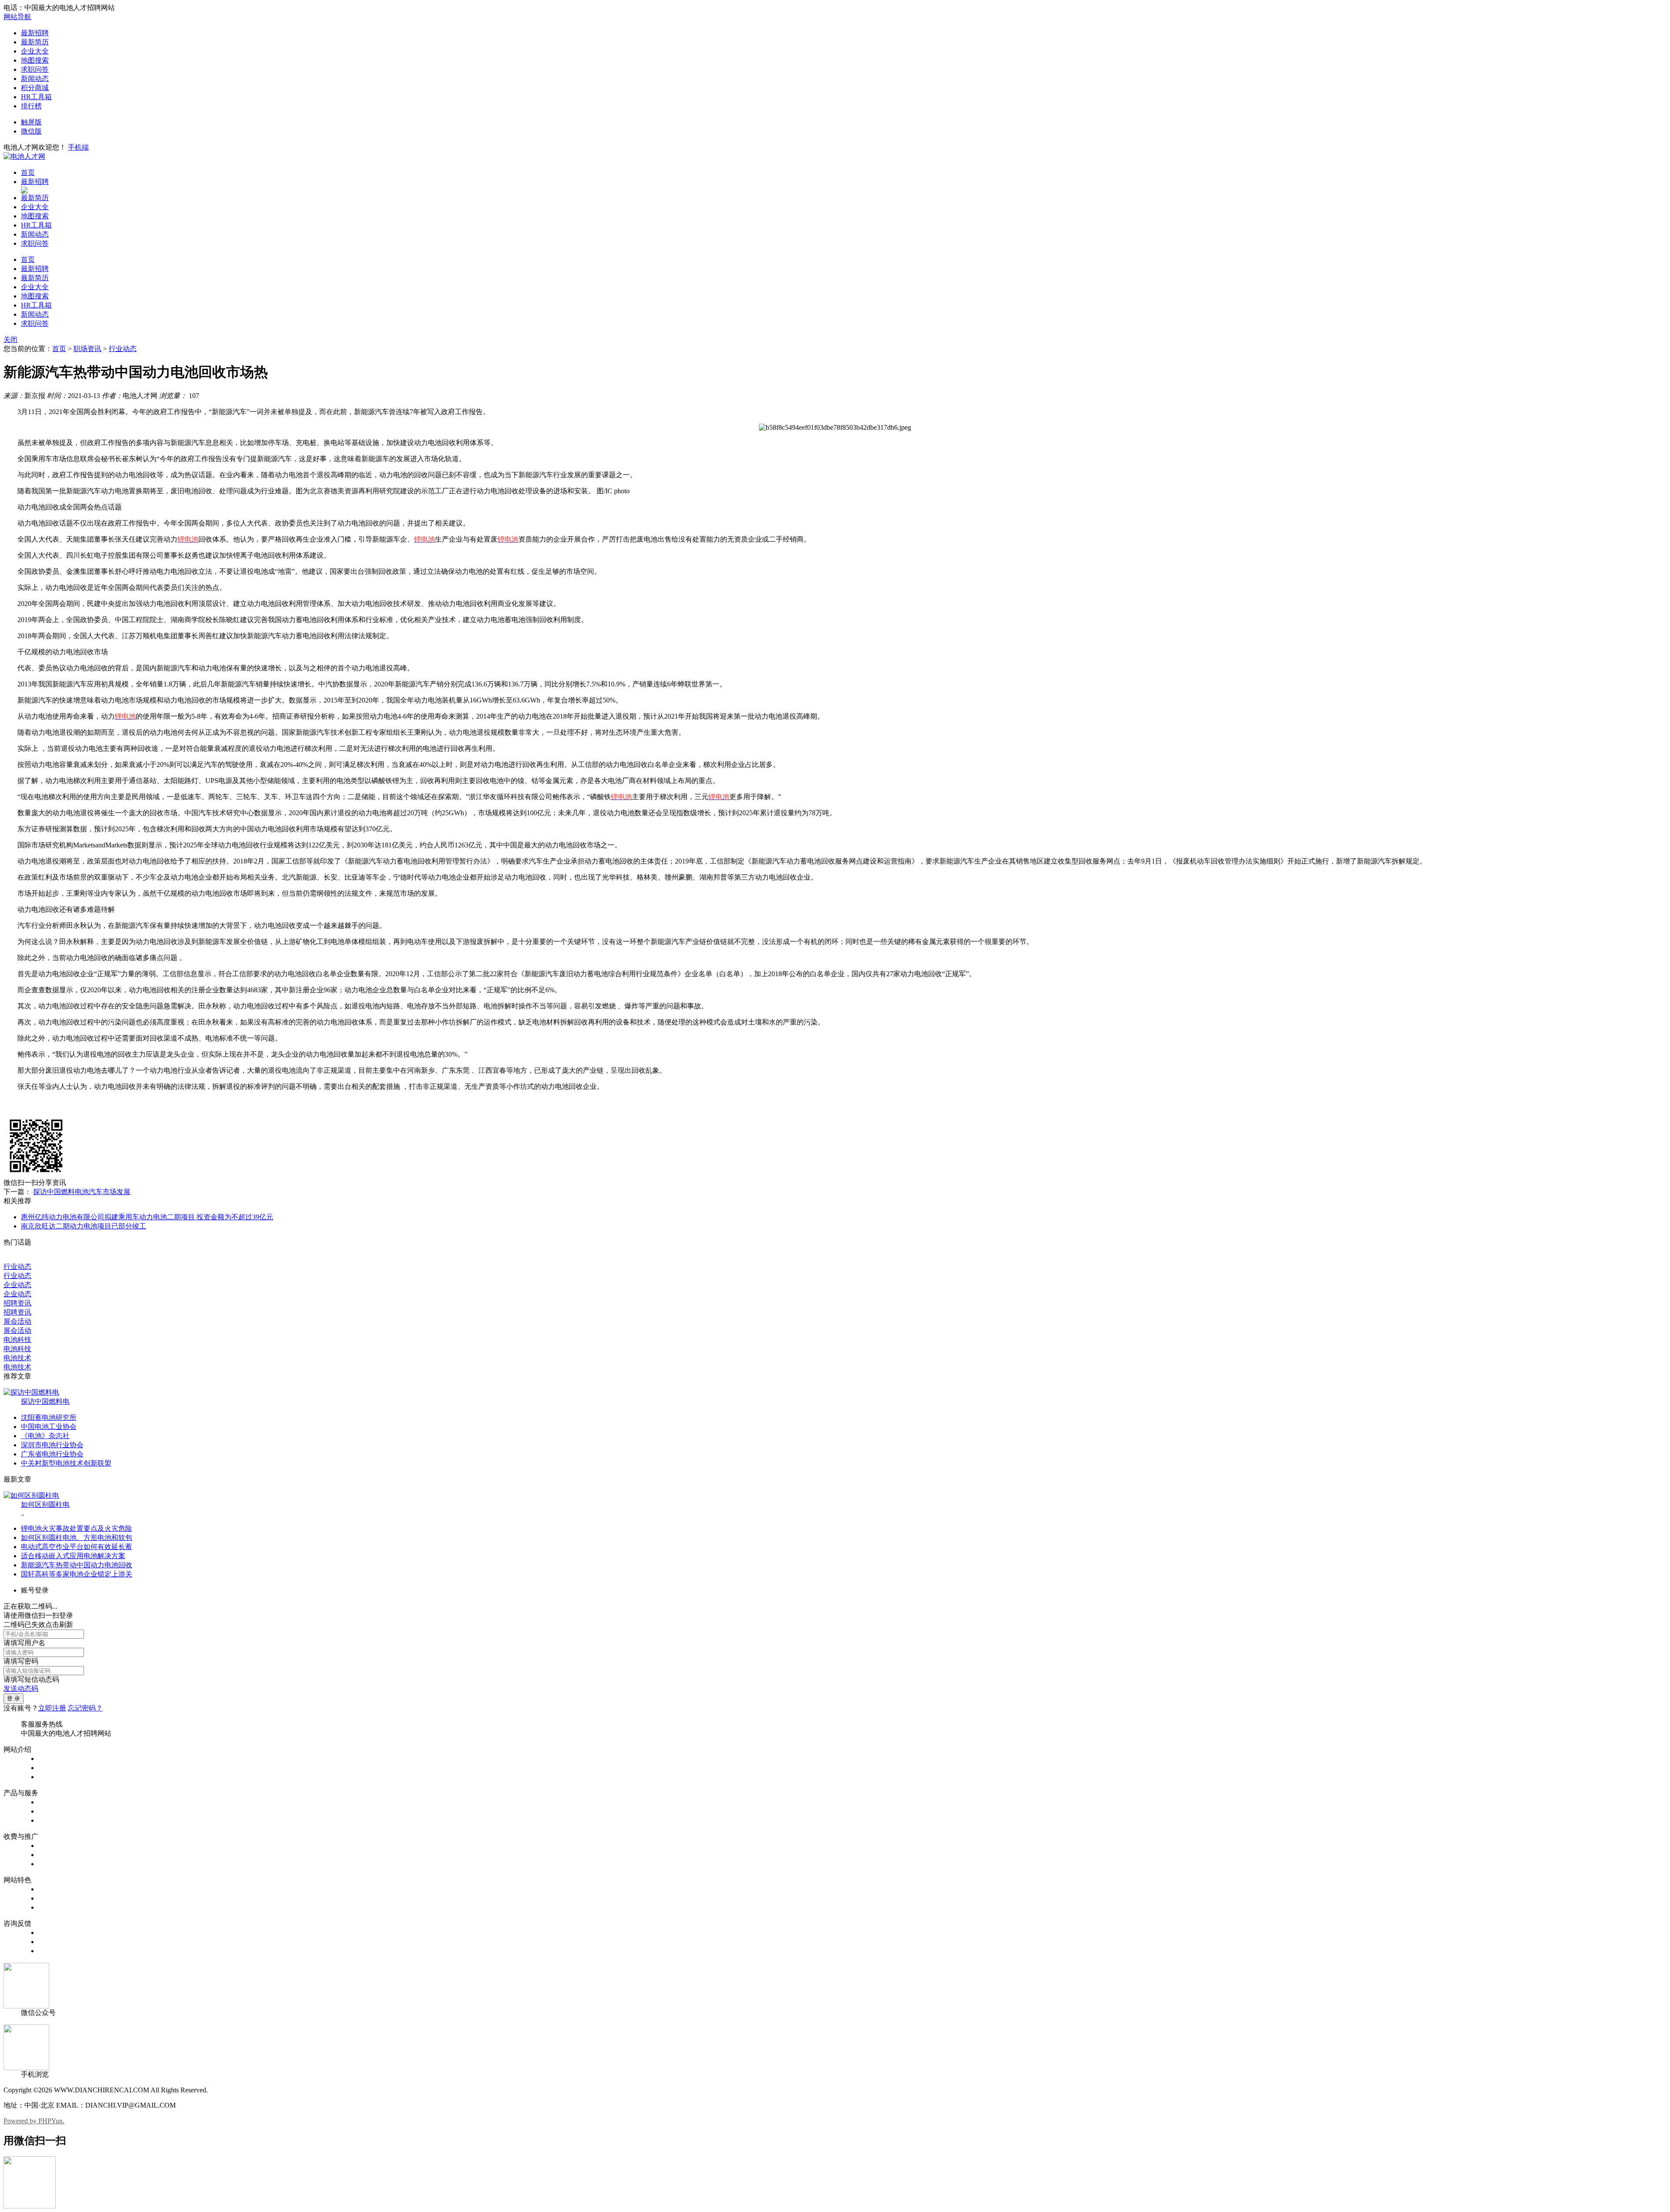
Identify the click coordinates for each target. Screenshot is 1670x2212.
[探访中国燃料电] (31, 1392)
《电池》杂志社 (45, 1436)
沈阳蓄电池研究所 (49, 1417)
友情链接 (52, 1951)
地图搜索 (35, 60)
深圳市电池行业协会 (52, 1445)
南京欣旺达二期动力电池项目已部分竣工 (83, 1226)
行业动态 (123, 349)
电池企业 (52, 1820)
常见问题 (52, 1942)
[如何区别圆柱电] (31, 1495)
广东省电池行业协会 (52, 1454)
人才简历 (52, 1811)
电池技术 (17, 1358)
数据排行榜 (56, 1889)
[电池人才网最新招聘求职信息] (24, 156)
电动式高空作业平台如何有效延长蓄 (77, 1547)
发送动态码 (21, 1688)
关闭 (10, 340)
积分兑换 (52, 1898)
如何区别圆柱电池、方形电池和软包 (77, 1538)
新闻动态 (35, 79)
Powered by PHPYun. (34, 2121)
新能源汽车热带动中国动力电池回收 (77, 1565)
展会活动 (17, 1321)
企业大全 (35, 51)
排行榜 (31, 106)
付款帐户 (52, 1846)
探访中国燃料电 (45, 1401)
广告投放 (52, 1864)
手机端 (78, 147)
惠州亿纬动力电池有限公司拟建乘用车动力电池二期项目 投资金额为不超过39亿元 (147, 1217)
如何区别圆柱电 (45, 1504)
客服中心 (52, 1933)
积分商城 (35, 88)
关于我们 (52, 1759)
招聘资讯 (17, 1303)
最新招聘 (35, 33)
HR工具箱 (36, 97)
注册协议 (52, 1768)
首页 (28, 172)
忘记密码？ (85, 1708)
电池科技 (17, 1340)
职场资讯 (87, 349)
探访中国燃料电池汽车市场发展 (82, 1192)
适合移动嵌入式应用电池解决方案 (73, 1556)
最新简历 (35, 42)
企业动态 (17, 1285)
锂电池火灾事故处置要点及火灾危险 (77, 1528)
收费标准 (52, 1855)
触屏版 (31, 122)
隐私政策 (52, 1777)
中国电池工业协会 (49, 1427)
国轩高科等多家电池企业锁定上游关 (77, 1574)
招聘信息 (52, 1802)
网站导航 (17, 17)
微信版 (31, 131)
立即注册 (52, 1708)
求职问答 (35, 69)
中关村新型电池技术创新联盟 (66, 1463)
